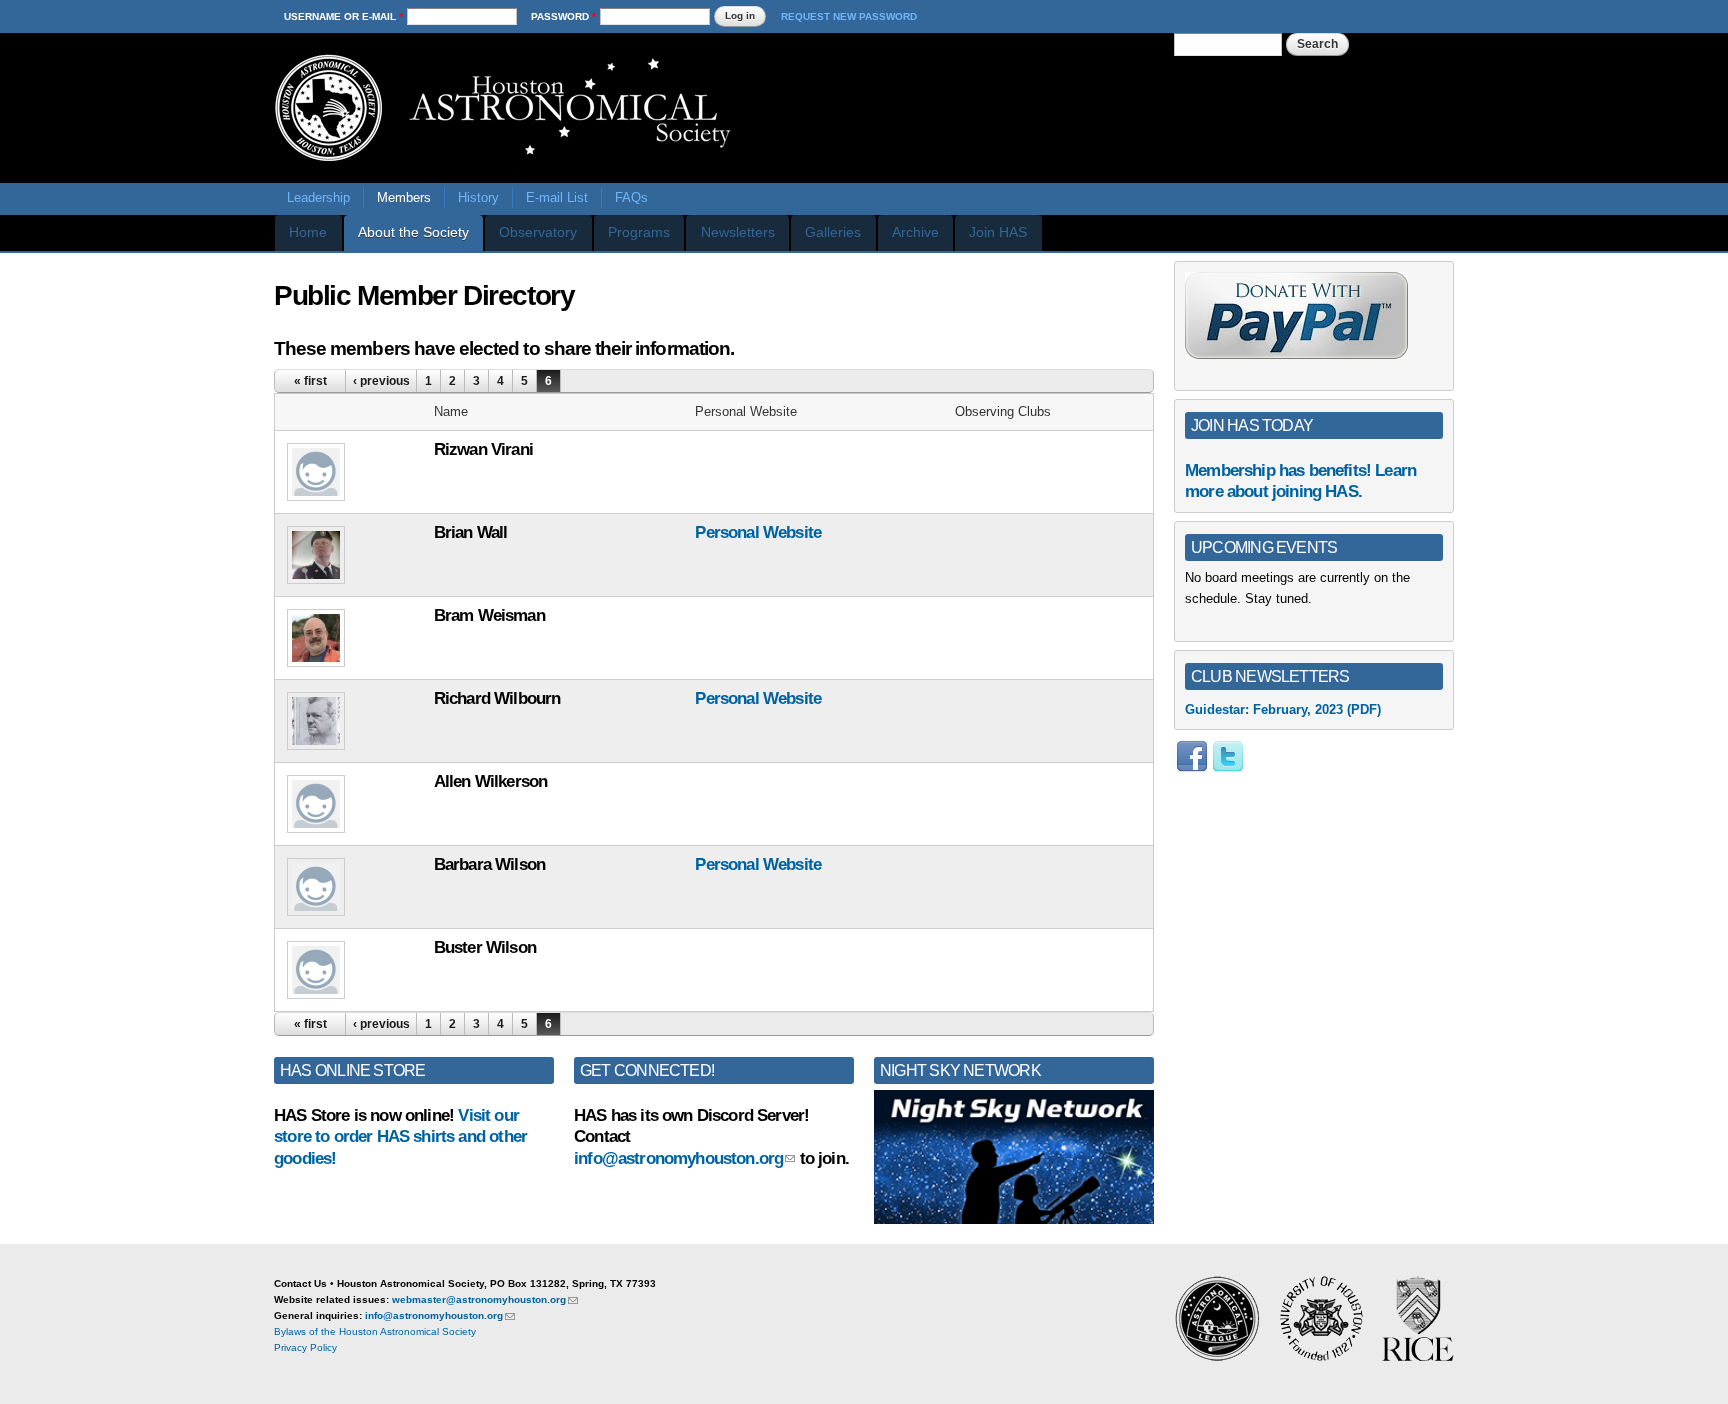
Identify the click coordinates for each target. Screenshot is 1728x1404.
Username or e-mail (343, 16)
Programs (639, 232)
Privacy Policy (305, 1347)
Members (404, 197)
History (478, 197)
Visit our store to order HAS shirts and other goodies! (400, 1137)
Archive (915, 232)
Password (563, 16)
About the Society (413, 232)
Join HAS (998, 232)
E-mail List (557, 197)
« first (310, 381)
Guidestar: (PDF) (1283, 709)
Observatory (538, 232)
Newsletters (738, 232)
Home (308, 232)
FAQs (631, 197)
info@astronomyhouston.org (678, 1158)
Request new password (849, 16)
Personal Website (758, 532)
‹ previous (381, 381)
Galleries (833, 232)
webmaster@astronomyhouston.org (479, 1299)
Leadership (318, 197)
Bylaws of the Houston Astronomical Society (375, 1331)
